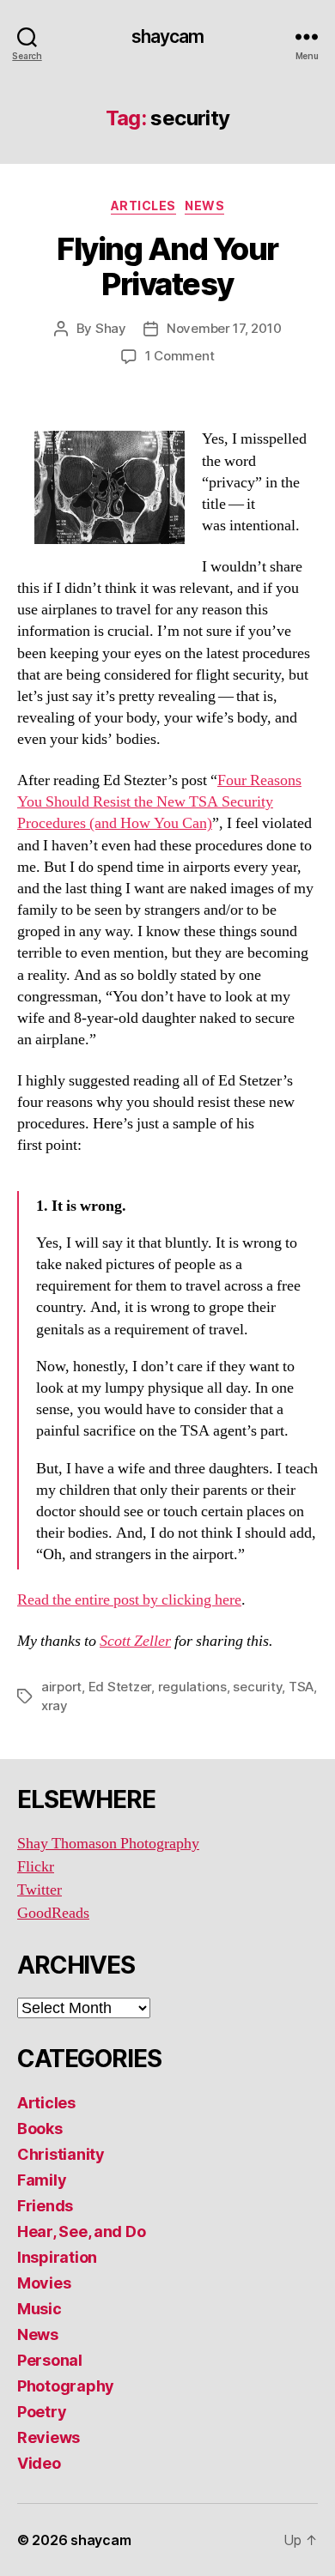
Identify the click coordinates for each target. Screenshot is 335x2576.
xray (55, 1705)
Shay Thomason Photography (108, 1844)
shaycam (168, 36)
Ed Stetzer (120, 1687)
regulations (192, 1687)
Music (40, 2309)
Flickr (36, 1867)
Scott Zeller (135, 1641)
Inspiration (57, 2257)
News (204, 206)
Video (39, 2463)
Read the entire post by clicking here (129, 1600)
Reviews (49, 2437)
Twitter (40, 1890)
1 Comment (180, 356)
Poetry (42, 2412)
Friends (45, 2206)
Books (40, 2129)
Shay (111, 328)
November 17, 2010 (224, 328)
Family (42, 2180)
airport (61, 1687)
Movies (44, 2283)
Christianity (61, 2154)
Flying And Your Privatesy (167, 266)
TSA (301, 1687)
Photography (66, 2386)
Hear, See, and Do (81, 2231)
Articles (143, 206)
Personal (50, 2360)
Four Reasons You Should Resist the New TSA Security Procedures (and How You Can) (159, 802)
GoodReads (53, 1913)
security (257, 1687)
